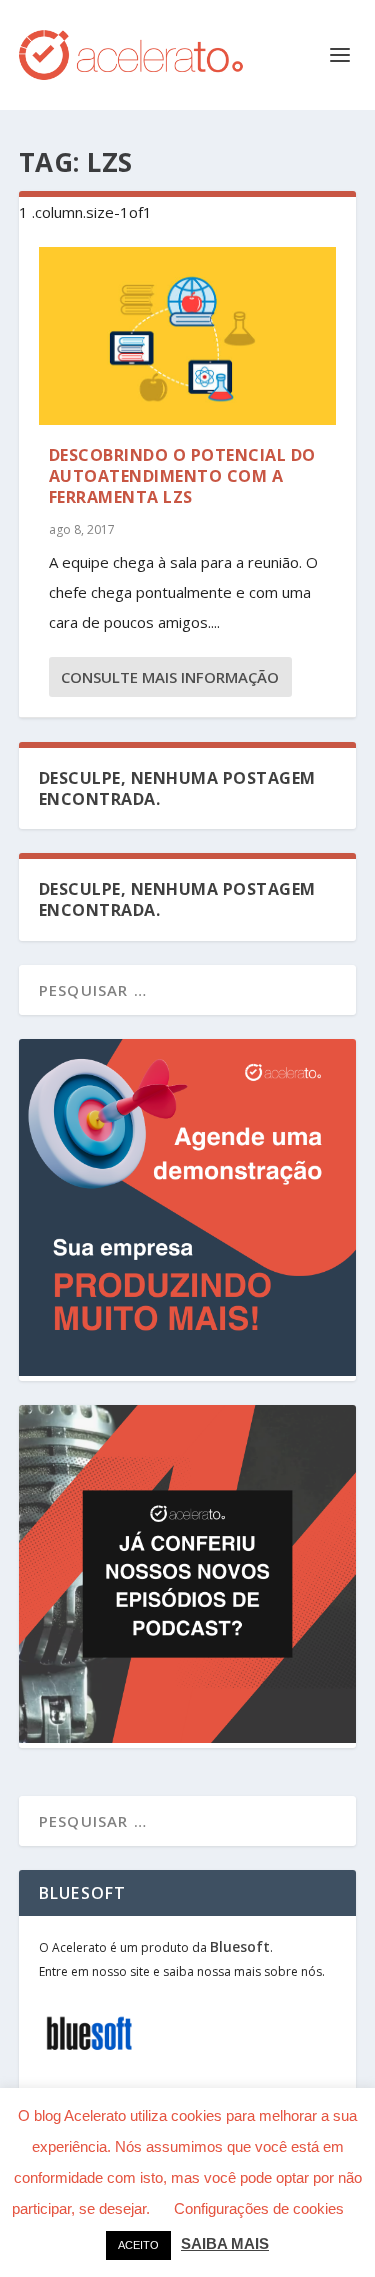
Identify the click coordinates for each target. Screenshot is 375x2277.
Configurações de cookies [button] (259, 2208)
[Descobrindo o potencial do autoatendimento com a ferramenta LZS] (188, 336)
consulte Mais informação (170, 677)
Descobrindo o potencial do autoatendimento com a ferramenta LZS (182, 476)
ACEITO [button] (138, 2245)
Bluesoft (240, 1946)
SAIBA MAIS (225, 2243)
